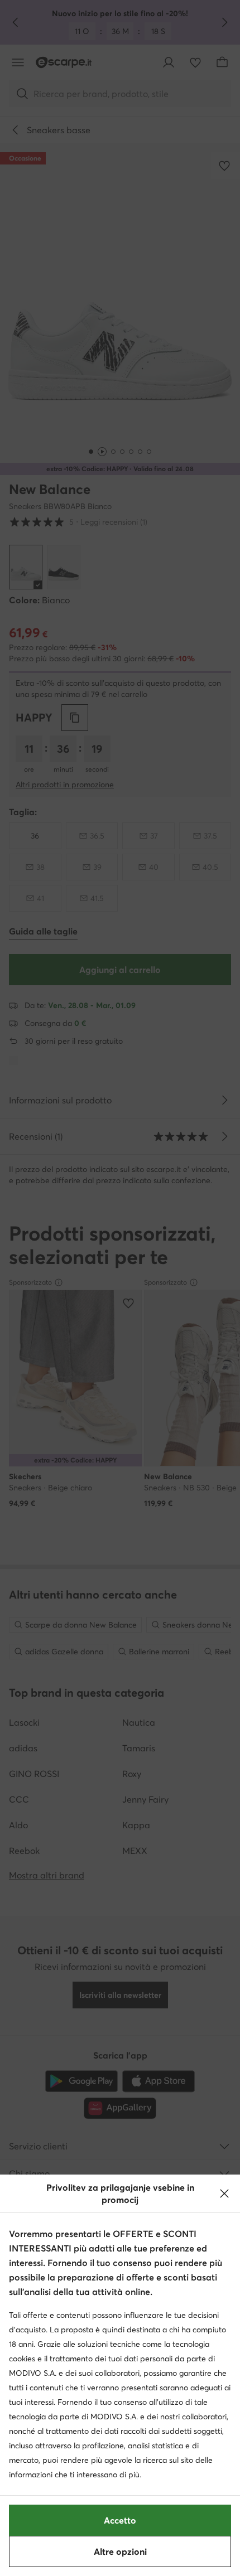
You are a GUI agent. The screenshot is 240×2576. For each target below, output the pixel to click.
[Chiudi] (224, 2194)
